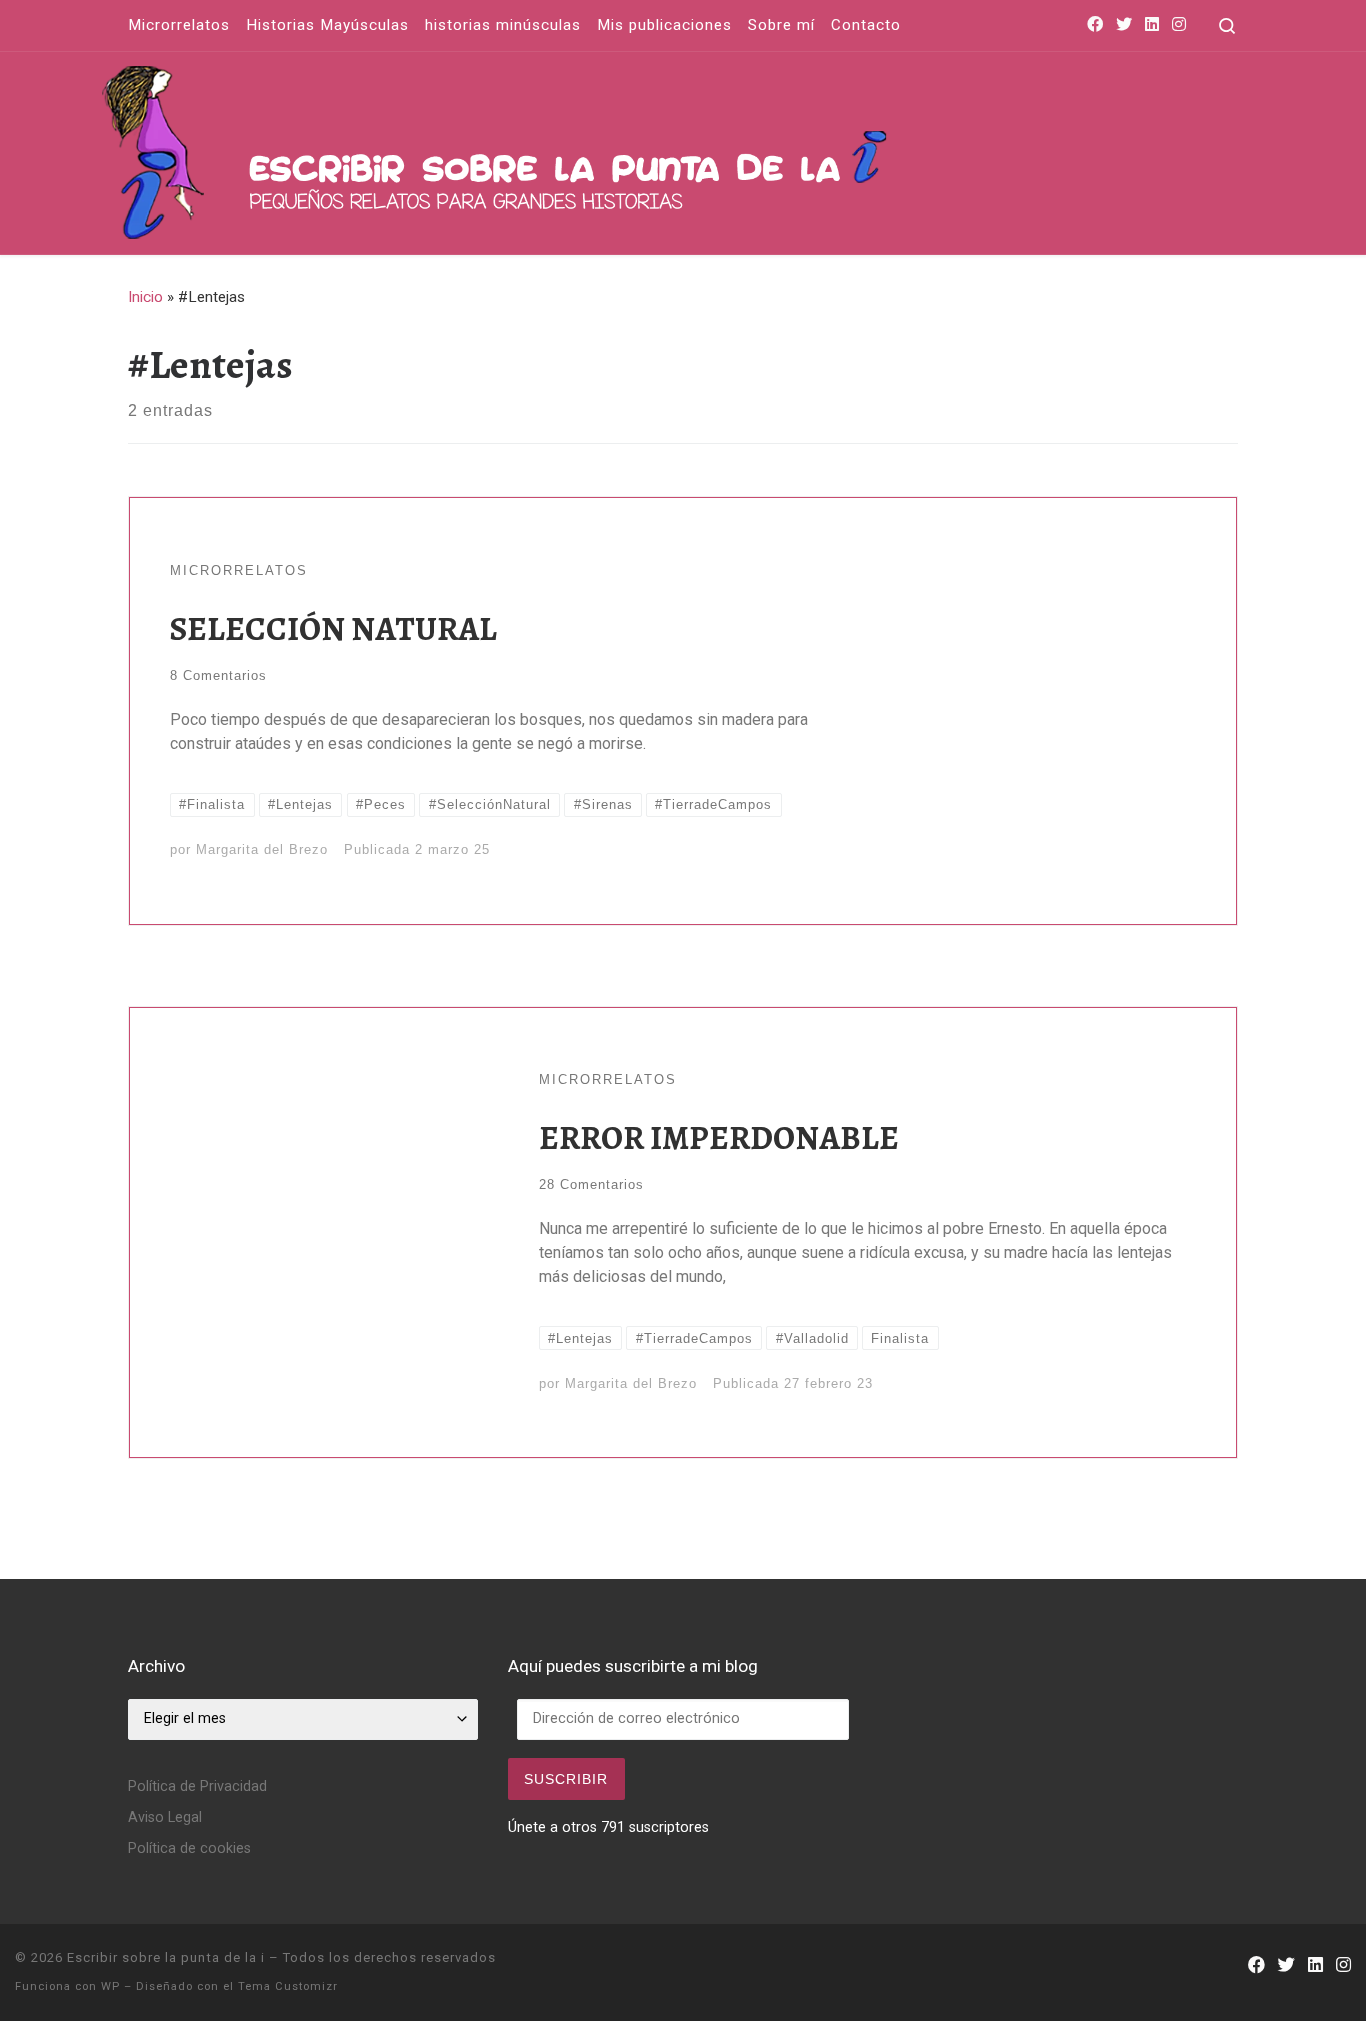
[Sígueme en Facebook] (1095, 25)
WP (110, 1986)
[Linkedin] (1152, 25)
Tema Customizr (288, 1986)
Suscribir (566, 1779)
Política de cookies (189, 1848)
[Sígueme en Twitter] (1124, 25)
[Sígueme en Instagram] (1179, 25)
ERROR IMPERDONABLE (719, 1137)
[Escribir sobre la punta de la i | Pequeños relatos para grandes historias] (658, 148)
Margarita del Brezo (262, 849)
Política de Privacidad (197, 1786)
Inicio (145, 297)
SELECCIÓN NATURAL (333, 628)
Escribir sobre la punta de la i (166, 1957)
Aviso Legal (165, 1817)
